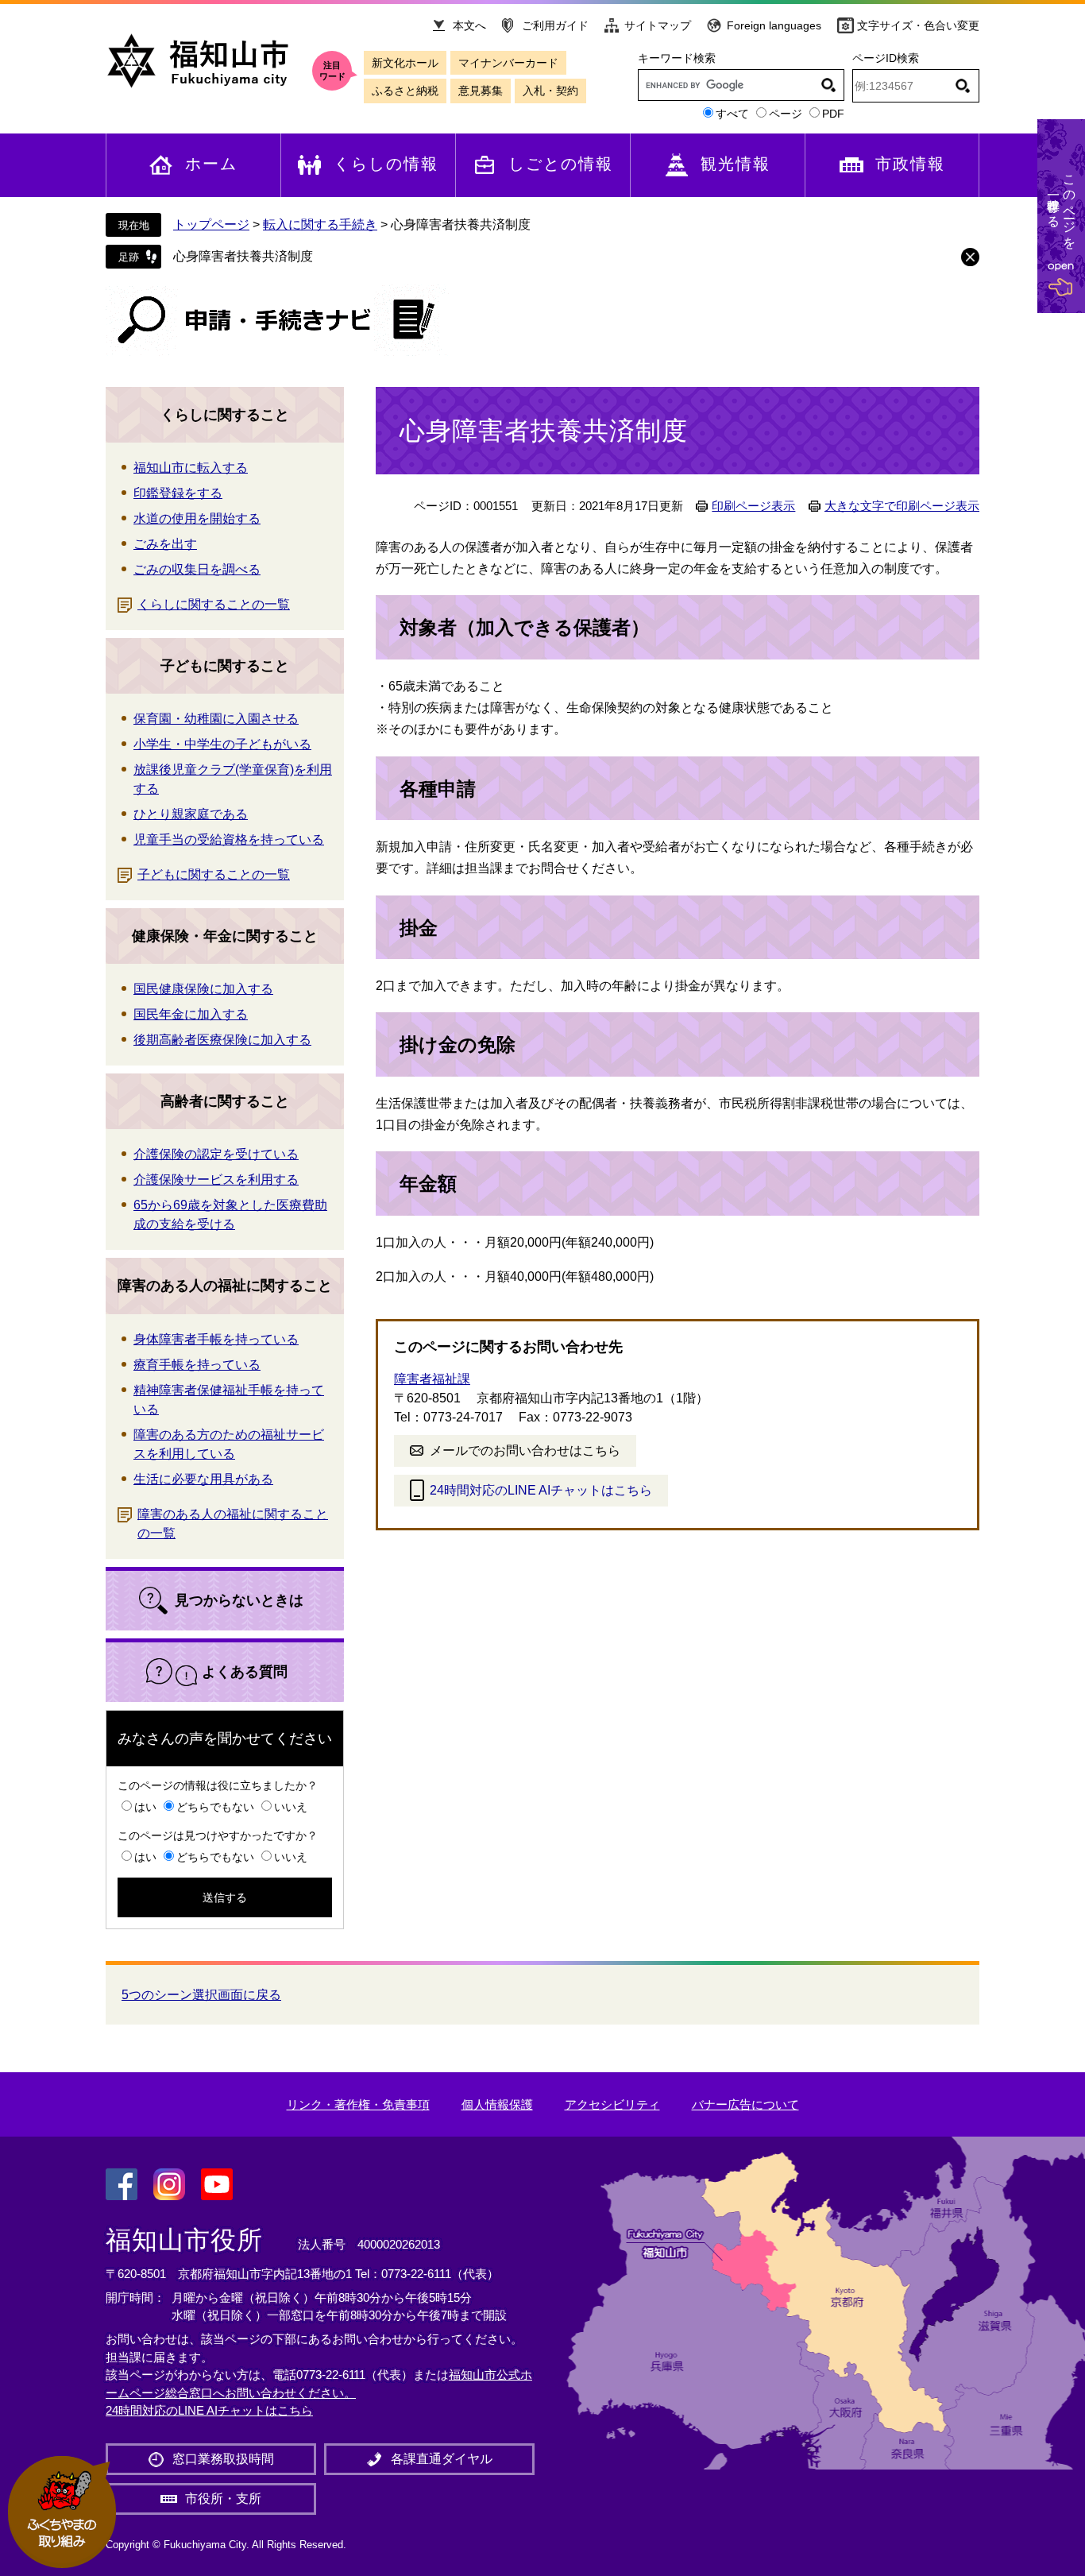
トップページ (211, 224)
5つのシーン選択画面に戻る (201, 1995)
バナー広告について (745, 2104)
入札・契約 (550, 91)
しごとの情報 (561, 164)
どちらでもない (215, 1807)
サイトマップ (658, 25)
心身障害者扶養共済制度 (243, 256)
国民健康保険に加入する (203, 989)
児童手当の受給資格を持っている (229, 839)
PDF (833, 114)
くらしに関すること (225, 415)
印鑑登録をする (178, 493)
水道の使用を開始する (197, 518)
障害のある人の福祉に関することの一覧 (233, 1524)
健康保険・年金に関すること (225, 936)
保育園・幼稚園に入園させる (216, 719)
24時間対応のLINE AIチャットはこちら (541, 1490)
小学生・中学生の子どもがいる (222, 744)
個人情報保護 (497, 2104)
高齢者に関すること (225, 1101)
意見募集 (481, 91)
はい (145, 1807)
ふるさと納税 (405, 91)
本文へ (469, 25)
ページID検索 (886, 58)
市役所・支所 (223, 2499)
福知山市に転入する (191, 468)
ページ (786, 114)
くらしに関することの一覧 (214, 604)
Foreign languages (774, 25)
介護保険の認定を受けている (216, 1154)
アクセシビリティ (612, 2104)
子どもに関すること (225, 666)
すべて (732, 114)
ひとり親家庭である (191, 814)
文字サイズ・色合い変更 (918, 25)
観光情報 (736, 164)
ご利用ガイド (555, 25)
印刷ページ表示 (753, 506)
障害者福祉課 (432, 1379)
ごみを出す (165, 544)
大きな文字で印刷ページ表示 (902, 506)
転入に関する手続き (320, 224)
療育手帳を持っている (197, 1365)
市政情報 (910, 164)
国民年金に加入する (191, 1014)
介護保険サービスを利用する (216, 1180)
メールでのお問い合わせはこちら (525, 1450)
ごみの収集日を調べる (197, 569)
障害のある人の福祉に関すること (225, 1286)
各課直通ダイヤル (442, 2459)
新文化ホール (405, 63)
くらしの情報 (386, 164)
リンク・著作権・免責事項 (358, 2104)
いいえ (291, 1807)
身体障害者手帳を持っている (216, 1339)
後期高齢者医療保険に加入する (222, 1040)
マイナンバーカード (508, 63)
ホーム (211, 164)
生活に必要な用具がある (203, 1479)
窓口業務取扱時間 (223, 2459)
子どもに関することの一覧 (214, 874)
